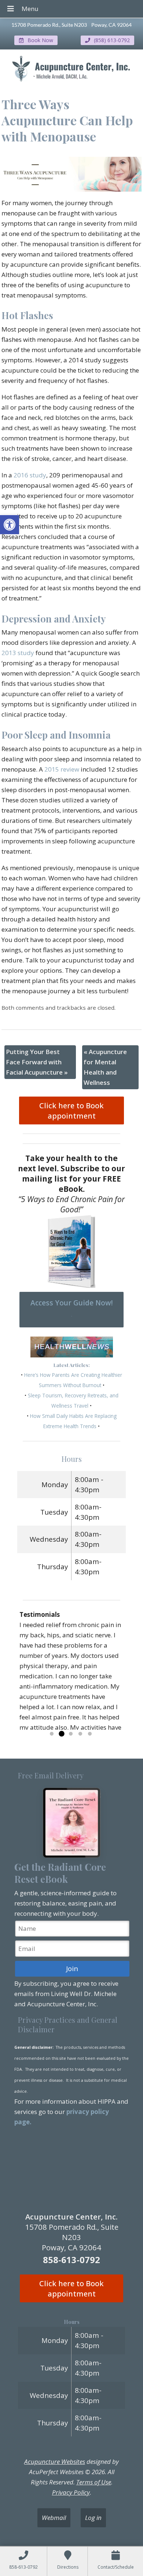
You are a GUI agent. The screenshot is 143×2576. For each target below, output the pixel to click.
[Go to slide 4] (80, 1734)
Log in (93, 2518)
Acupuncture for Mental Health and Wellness (105, 1067)
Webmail (54, 2518)
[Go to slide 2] (61, 1734)
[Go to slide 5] (90, 1734)
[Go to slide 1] (52, 1734)
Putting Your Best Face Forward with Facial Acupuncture (37, 1062)
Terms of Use (94, 2482)
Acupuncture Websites (55, 2462)
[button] (10, 525)
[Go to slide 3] (71, 1734)
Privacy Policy (71, 2492)
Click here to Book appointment (71, 1110)
